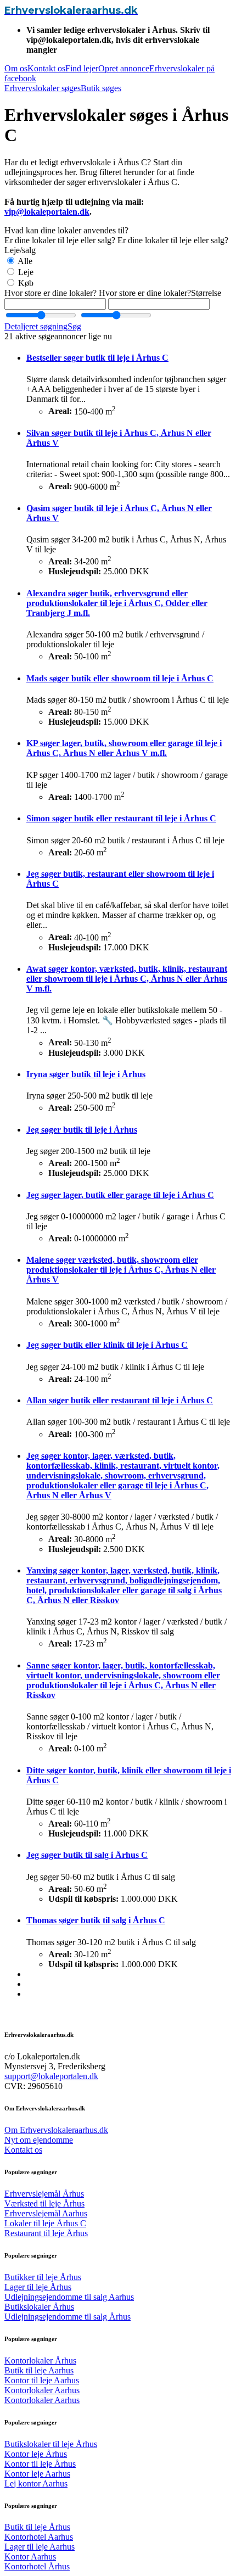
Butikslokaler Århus (39, 2307)
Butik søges (101, 88)
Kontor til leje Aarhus (42, 2380)
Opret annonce (124, 68)
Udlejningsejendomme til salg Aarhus (69, 2297)
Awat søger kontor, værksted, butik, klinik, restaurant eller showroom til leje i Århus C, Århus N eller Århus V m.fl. (127, 979)
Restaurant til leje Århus (46, 2233)
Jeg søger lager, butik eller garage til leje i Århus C (120, 1195)
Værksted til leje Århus (44, 2203)
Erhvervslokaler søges (43, 88)
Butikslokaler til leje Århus (51, 2444)
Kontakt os (46, 68)
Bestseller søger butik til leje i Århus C (97, 358)
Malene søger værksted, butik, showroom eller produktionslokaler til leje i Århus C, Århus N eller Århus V (121, 1270)
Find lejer (82, 68)
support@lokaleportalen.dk (51, 2076)
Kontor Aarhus (30, 2557)
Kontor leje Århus (36, 2454)
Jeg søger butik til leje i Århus (82, 1130)
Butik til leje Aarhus (39, 2370)
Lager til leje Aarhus (40, 2547)
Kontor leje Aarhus (37, 2474)
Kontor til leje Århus (40, 2464)
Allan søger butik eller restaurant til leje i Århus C (120, 1400)
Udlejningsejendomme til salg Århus (68, 2317)
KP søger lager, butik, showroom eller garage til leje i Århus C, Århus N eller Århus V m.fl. (124, 748)
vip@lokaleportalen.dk (47, 212)
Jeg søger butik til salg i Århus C (87, 1855)
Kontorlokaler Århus (40, 2361)
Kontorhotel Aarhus (39, 2537)
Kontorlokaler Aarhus (42, 2390)
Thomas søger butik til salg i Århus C (96, 1920)
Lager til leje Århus (38, 2287)
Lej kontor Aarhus (36, 2483)
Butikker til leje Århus (43, 2277)
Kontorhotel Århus (37, 2566)
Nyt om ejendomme (39, 2140)
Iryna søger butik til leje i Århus (86, 1074)
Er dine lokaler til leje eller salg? (60, 240)
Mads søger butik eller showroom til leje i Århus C (120, 678)
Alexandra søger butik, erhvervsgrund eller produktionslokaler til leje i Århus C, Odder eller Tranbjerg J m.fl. (117, 603)
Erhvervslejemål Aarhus (46, 2213)
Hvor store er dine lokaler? (50, 293)
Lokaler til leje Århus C (45, 2223)
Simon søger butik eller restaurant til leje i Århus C (121, 818)
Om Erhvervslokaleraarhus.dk (56, 2130)
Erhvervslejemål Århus (44, 2194)
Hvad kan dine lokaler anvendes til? (66, 230)
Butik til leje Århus (37, 2527)
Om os (16, 68)
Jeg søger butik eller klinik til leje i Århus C (107, 1345)
